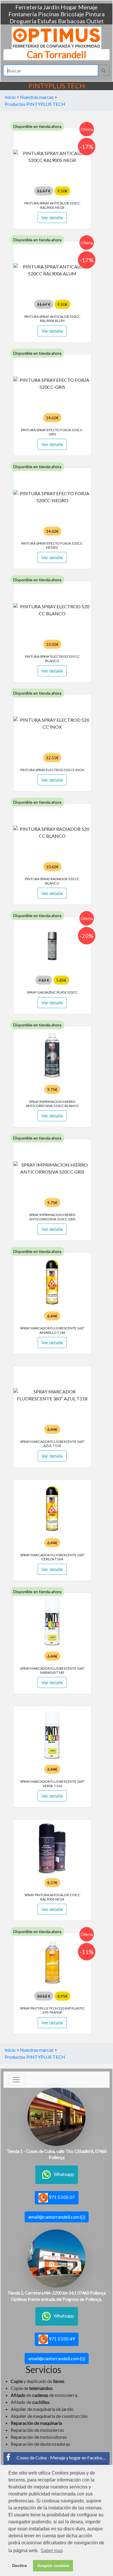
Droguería (23, 21)
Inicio (10, 97)
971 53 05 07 (61, 2197)
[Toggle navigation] (16, 2080)
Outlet (95, 21)
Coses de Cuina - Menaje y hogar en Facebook (62, 2458)
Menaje (88, 7)
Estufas (47, 21)
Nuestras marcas (37, 97)
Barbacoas (72, 21)
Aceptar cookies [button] (53, 2566)
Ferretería (29, 7)
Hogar (69, 7)
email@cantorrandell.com (54, 2217)
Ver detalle (52, 217)
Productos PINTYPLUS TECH (35, 104)
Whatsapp (64, 2174)
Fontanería (23, 14)
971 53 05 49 (61, 2339)
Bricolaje (72, 14)
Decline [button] (20, 2566)
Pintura (95, 14)
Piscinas (49, 14)
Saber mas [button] (52, 2551)
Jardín (51, 7)
